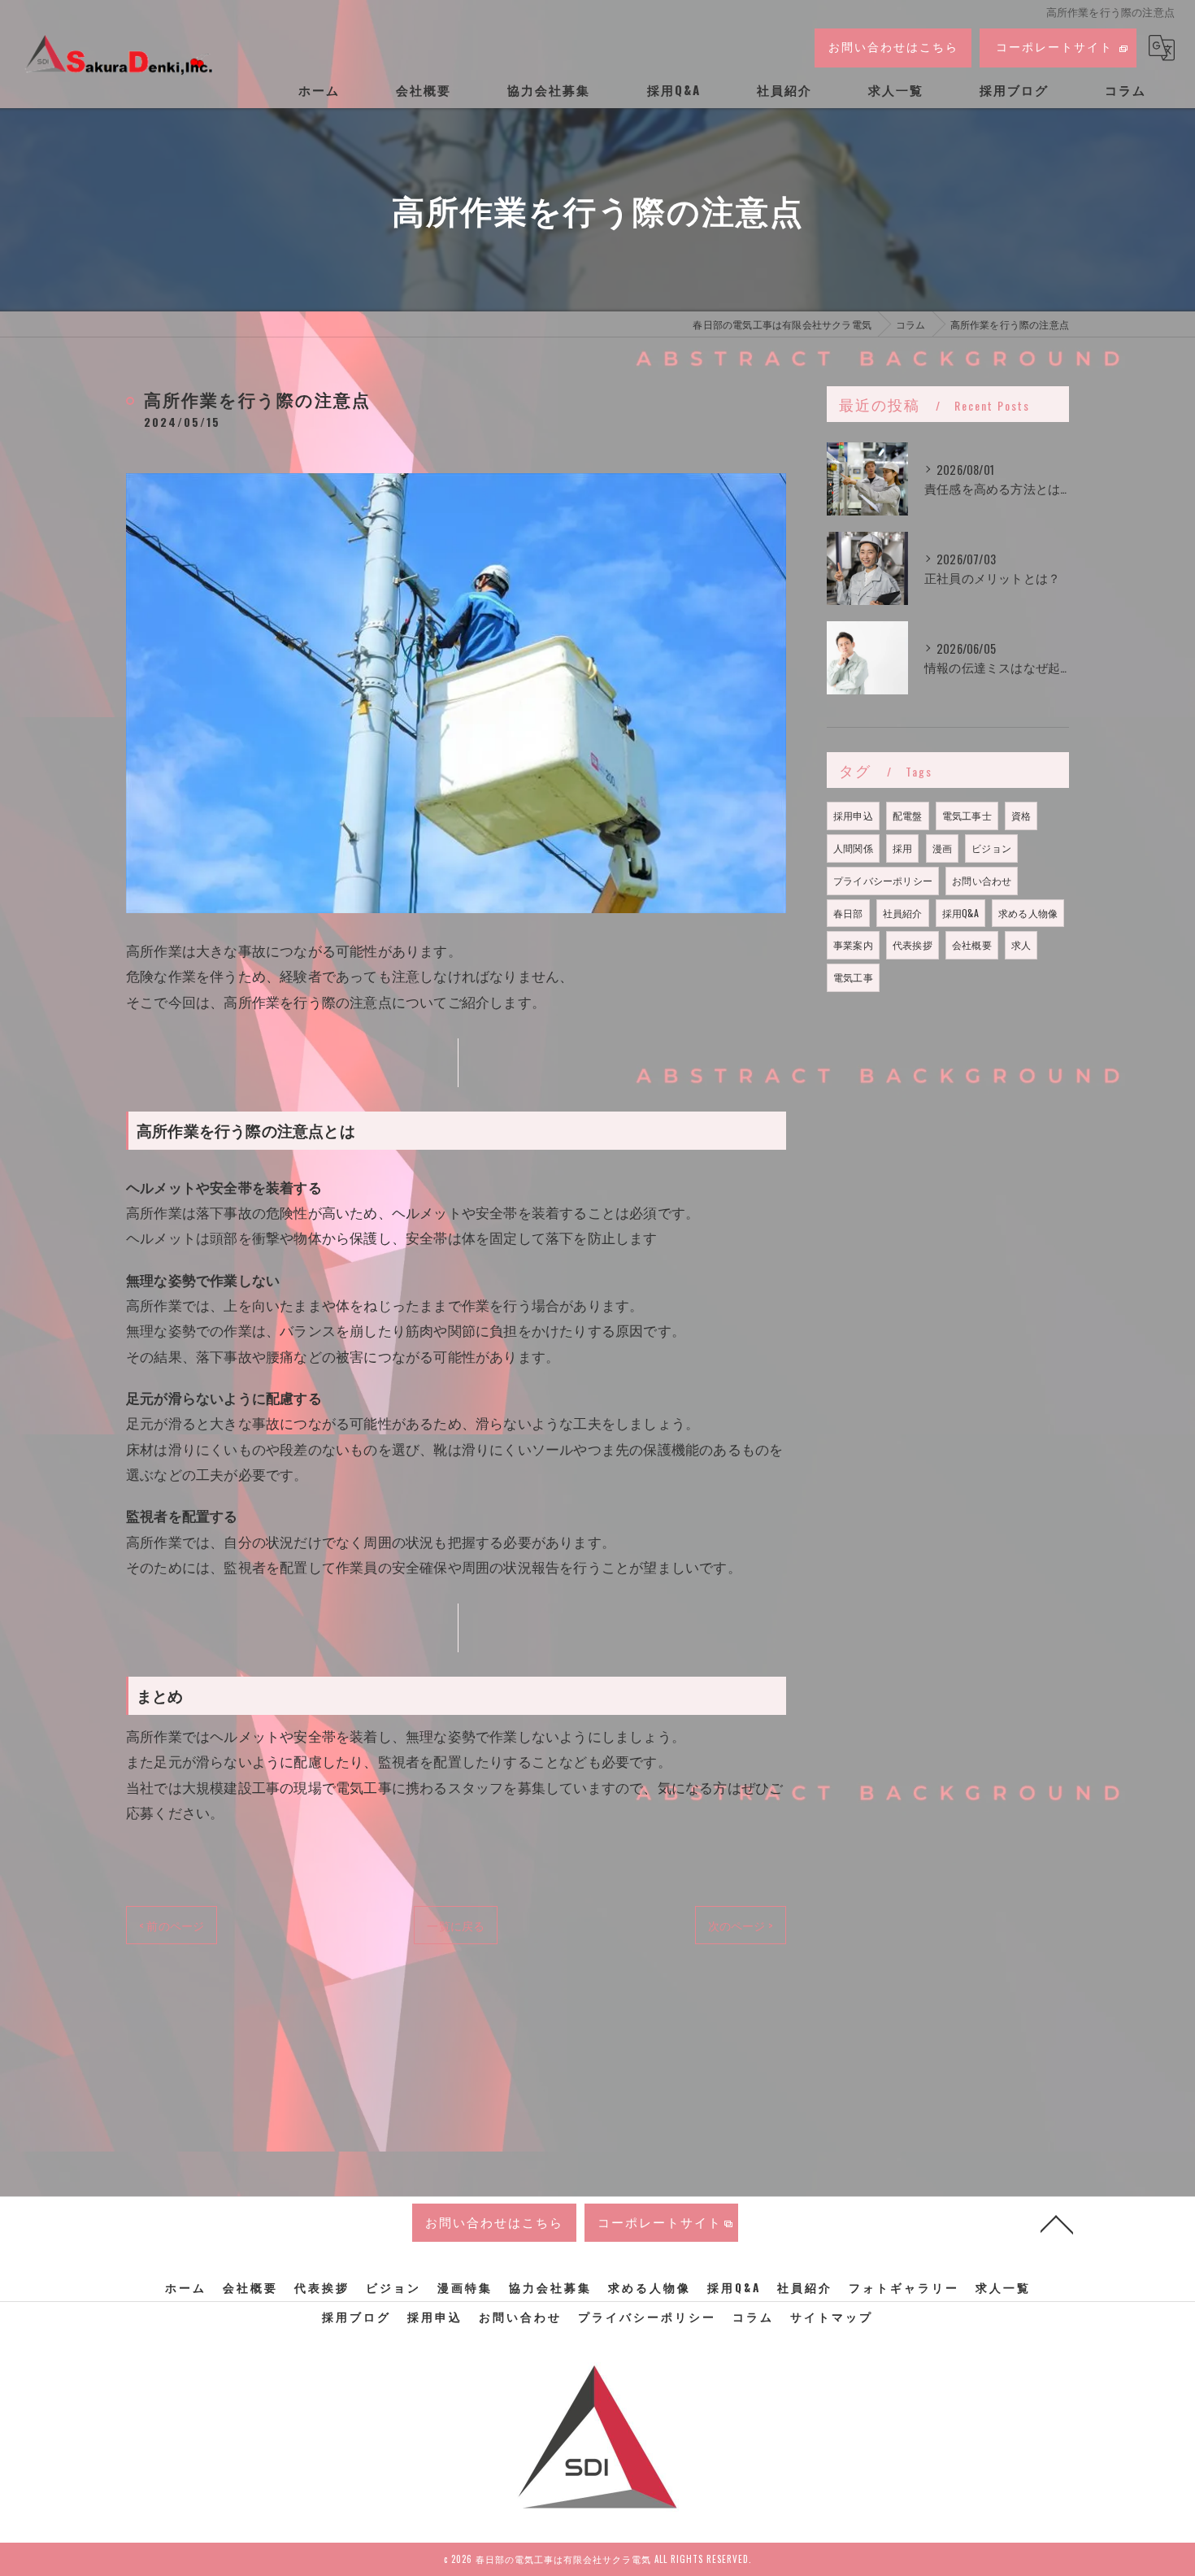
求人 (1021, 944)
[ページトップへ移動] (1057, 2223)
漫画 (942, 848)
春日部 (848, 913)
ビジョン (991, 848)
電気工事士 (967, 815)
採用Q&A (960, 913)
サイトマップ (832, 2317)
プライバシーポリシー (883, 880)
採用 (902, 848)
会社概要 (972, 944)
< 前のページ (172, 1925)
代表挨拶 (913, 944)
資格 (1021, 815)
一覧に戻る (456, 1925)
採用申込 (853, 815)
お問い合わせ (982, 880)
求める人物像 (1028, 913)
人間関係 (853, 848)
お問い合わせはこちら (893, 46)
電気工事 (853, 977)
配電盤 (908, 815)
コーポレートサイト (1054, 46)
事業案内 (853, 944)
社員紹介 (903, 913)
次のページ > (741, 1925)
